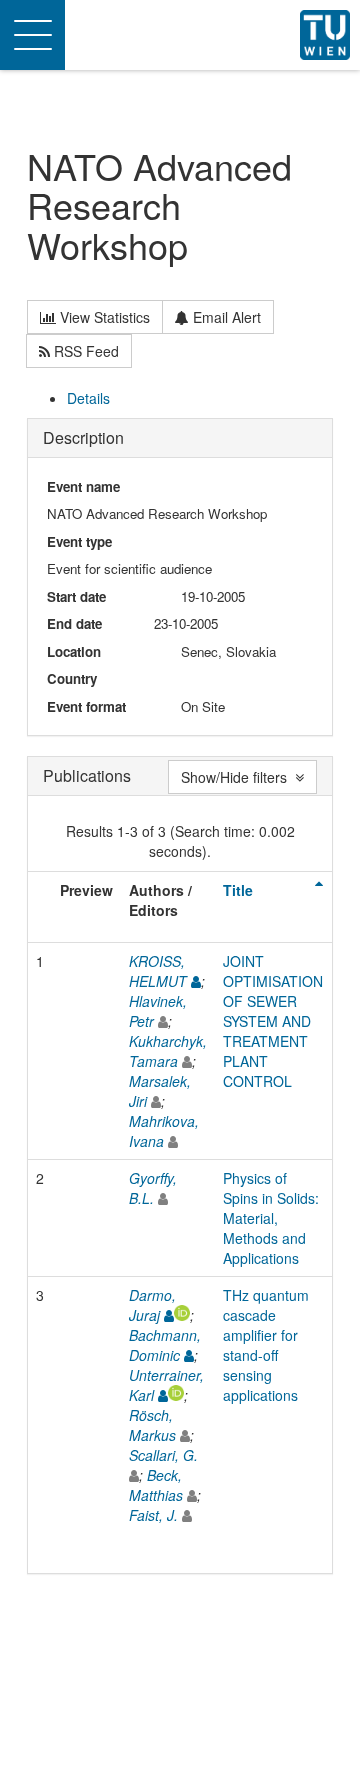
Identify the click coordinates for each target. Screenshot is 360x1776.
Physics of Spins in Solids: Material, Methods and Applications (271, 1218)
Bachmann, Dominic (165, 1345)
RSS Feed (84, 351)
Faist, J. (153, 1515)
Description (83, 437)
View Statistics (103, 317)
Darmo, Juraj (152, 1305)
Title (238, 890)
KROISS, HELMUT (158, 971)
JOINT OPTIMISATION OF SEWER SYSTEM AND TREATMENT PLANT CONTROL (273, 1021)
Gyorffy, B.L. (153, 1188)
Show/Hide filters (238, 777)
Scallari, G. (163, 1455)
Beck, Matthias (156, 1485)
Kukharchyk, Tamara (168, 1051)
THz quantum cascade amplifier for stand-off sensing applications (266, 1345)
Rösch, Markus (152, 1425)
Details (88, 398)
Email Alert (225, 317)
